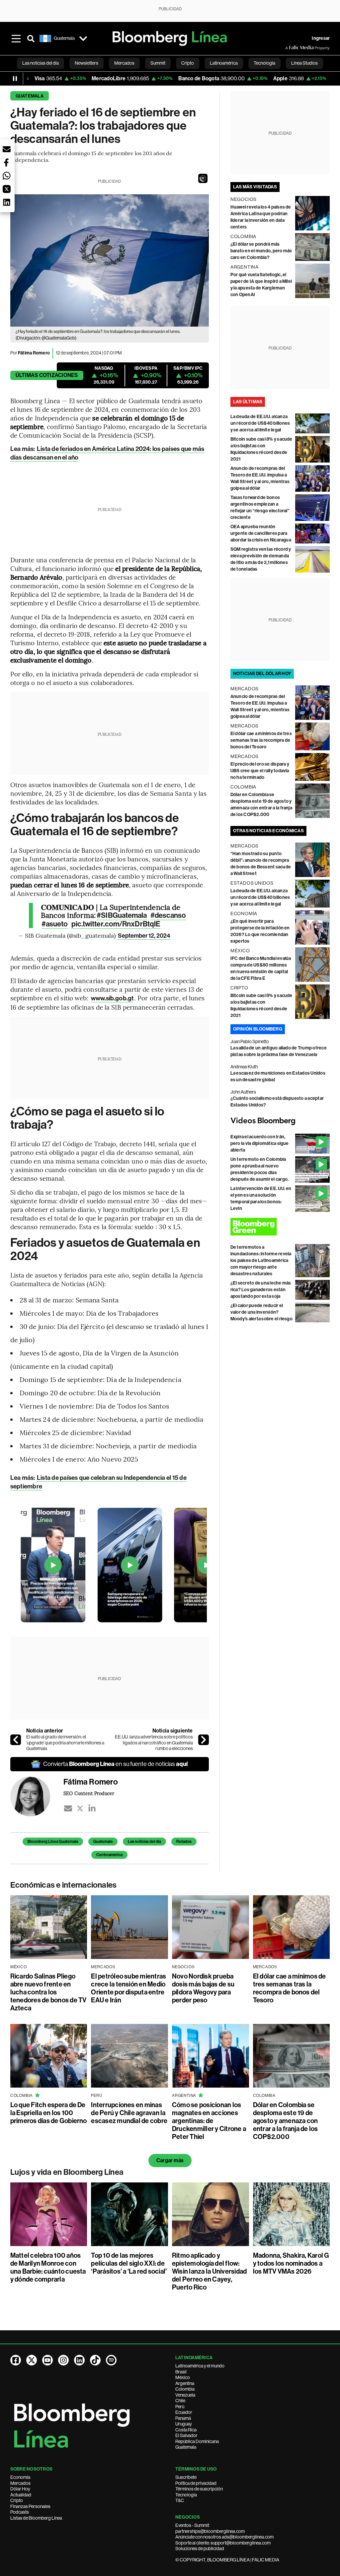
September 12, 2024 (144, 936)
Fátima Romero (34, 353)
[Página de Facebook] (16, 2360)
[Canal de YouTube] (47, 2360)
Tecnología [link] (264, 63)
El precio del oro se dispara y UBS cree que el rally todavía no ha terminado (260, 771)
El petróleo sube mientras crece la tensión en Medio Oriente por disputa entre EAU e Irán (128, 1988)
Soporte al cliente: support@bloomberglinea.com (223, 2543)
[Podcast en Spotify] (111, 2360)
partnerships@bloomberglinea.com (210, 2531)
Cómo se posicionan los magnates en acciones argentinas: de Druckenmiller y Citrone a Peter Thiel (209, 2121)
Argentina (185, 2383)
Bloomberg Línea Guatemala (53, 1842)
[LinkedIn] (92, 1808)
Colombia (185, 2389)
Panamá (183, 2418)
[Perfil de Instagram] (63, 2360)
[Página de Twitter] (32, 2360)
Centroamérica (109, 1855)
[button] (203, 178)
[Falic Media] (290, 48)
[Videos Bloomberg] (280, 1121)
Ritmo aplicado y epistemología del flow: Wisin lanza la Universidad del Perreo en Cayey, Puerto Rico (209, 2271)
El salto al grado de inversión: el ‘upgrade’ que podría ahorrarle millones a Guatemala (65, 1743)
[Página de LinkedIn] (79, 2360)
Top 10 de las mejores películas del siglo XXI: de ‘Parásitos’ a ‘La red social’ (129, 2263)
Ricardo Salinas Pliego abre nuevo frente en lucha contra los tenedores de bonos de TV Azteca (48, 1992)
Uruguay (184, 2424)
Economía (20, 2477)
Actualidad (21, 2495)
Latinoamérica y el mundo (200, 2366)
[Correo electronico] (68, 1808)
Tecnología (186, 2495)
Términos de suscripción (199, 2489)
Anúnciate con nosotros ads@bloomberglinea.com (224, 2537)
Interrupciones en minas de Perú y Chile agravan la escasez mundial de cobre (129, 2113)
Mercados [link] (124, 63)
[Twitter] (80, 1808)
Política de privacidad (196, 2483)
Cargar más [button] (170, 2160)
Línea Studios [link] (304, 63)
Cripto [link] (188, 63)
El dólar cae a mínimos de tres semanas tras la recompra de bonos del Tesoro (261, 740)
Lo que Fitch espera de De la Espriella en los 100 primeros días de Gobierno (49, 2113)
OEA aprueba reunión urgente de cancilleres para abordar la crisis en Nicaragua (261, 533)
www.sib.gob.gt (112, 998)
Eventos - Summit (192, 2525)
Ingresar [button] (321, 38)
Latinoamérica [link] (224, 63)
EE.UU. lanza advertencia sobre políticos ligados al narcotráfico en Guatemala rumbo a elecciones (154, 1743)
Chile (180, 2401)
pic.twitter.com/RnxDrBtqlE (116, 924)
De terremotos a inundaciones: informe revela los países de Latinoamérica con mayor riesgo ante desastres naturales (261, 1260)
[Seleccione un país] (83, 38)
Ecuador (184, 2412)
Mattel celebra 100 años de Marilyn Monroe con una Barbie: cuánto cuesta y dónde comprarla (48, 2267)
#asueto (55, 924)
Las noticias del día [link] (41, 63)
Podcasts (20, 2512)
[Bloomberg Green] (280, 1227)
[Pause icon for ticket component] (15, 79)
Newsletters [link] (86, 63)
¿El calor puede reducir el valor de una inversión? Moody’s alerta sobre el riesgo (261, 1312)
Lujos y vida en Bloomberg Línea (67, 2172)
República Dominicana (197, 2441)
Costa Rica (186, 2430)
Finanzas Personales (30, 2506)
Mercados (20, 2483)
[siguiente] (204, 1740)
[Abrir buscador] (31, 38)
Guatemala (30, 96)
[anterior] (16, 1740)
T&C (180, 2500)
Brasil (181, 2372)
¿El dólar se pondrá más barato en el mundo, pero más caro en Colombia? (261, 251)
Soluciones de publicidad (200, 2548)
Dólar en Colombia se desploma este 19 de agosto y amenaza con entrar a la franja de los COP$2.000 (286, 2121)
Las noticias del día (144, 1842)
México (183, 2377)
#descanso (168, 915)
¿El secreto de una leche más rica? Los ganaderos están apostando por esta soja (261, 1290)
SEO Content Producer (89, 1793)
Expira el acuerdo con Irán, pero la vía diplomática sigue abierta (260, 1143)
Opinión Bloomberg (258, 1029)
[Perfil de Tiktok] (95, 2360)
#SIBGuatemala (122, 915)
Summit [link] (158, 63)
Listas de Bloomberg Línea (36, 2518)
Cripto (17, 2500)
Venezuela (185, 2395)
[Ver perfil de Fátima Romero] (37, 1796)
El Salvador (186, 2435)
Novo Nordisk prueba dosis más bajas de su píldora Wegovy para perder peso (203, 1988)
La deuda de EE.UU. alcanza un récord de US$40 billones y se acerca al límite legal (260, 423)
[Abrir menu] (16, 38)
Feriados (184, 1842)
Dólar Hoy (20, 2489)
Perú (180, 2407)
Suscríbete (186, 2477)
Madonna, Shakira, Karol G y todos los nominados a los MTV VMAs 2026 (291, 2263)
